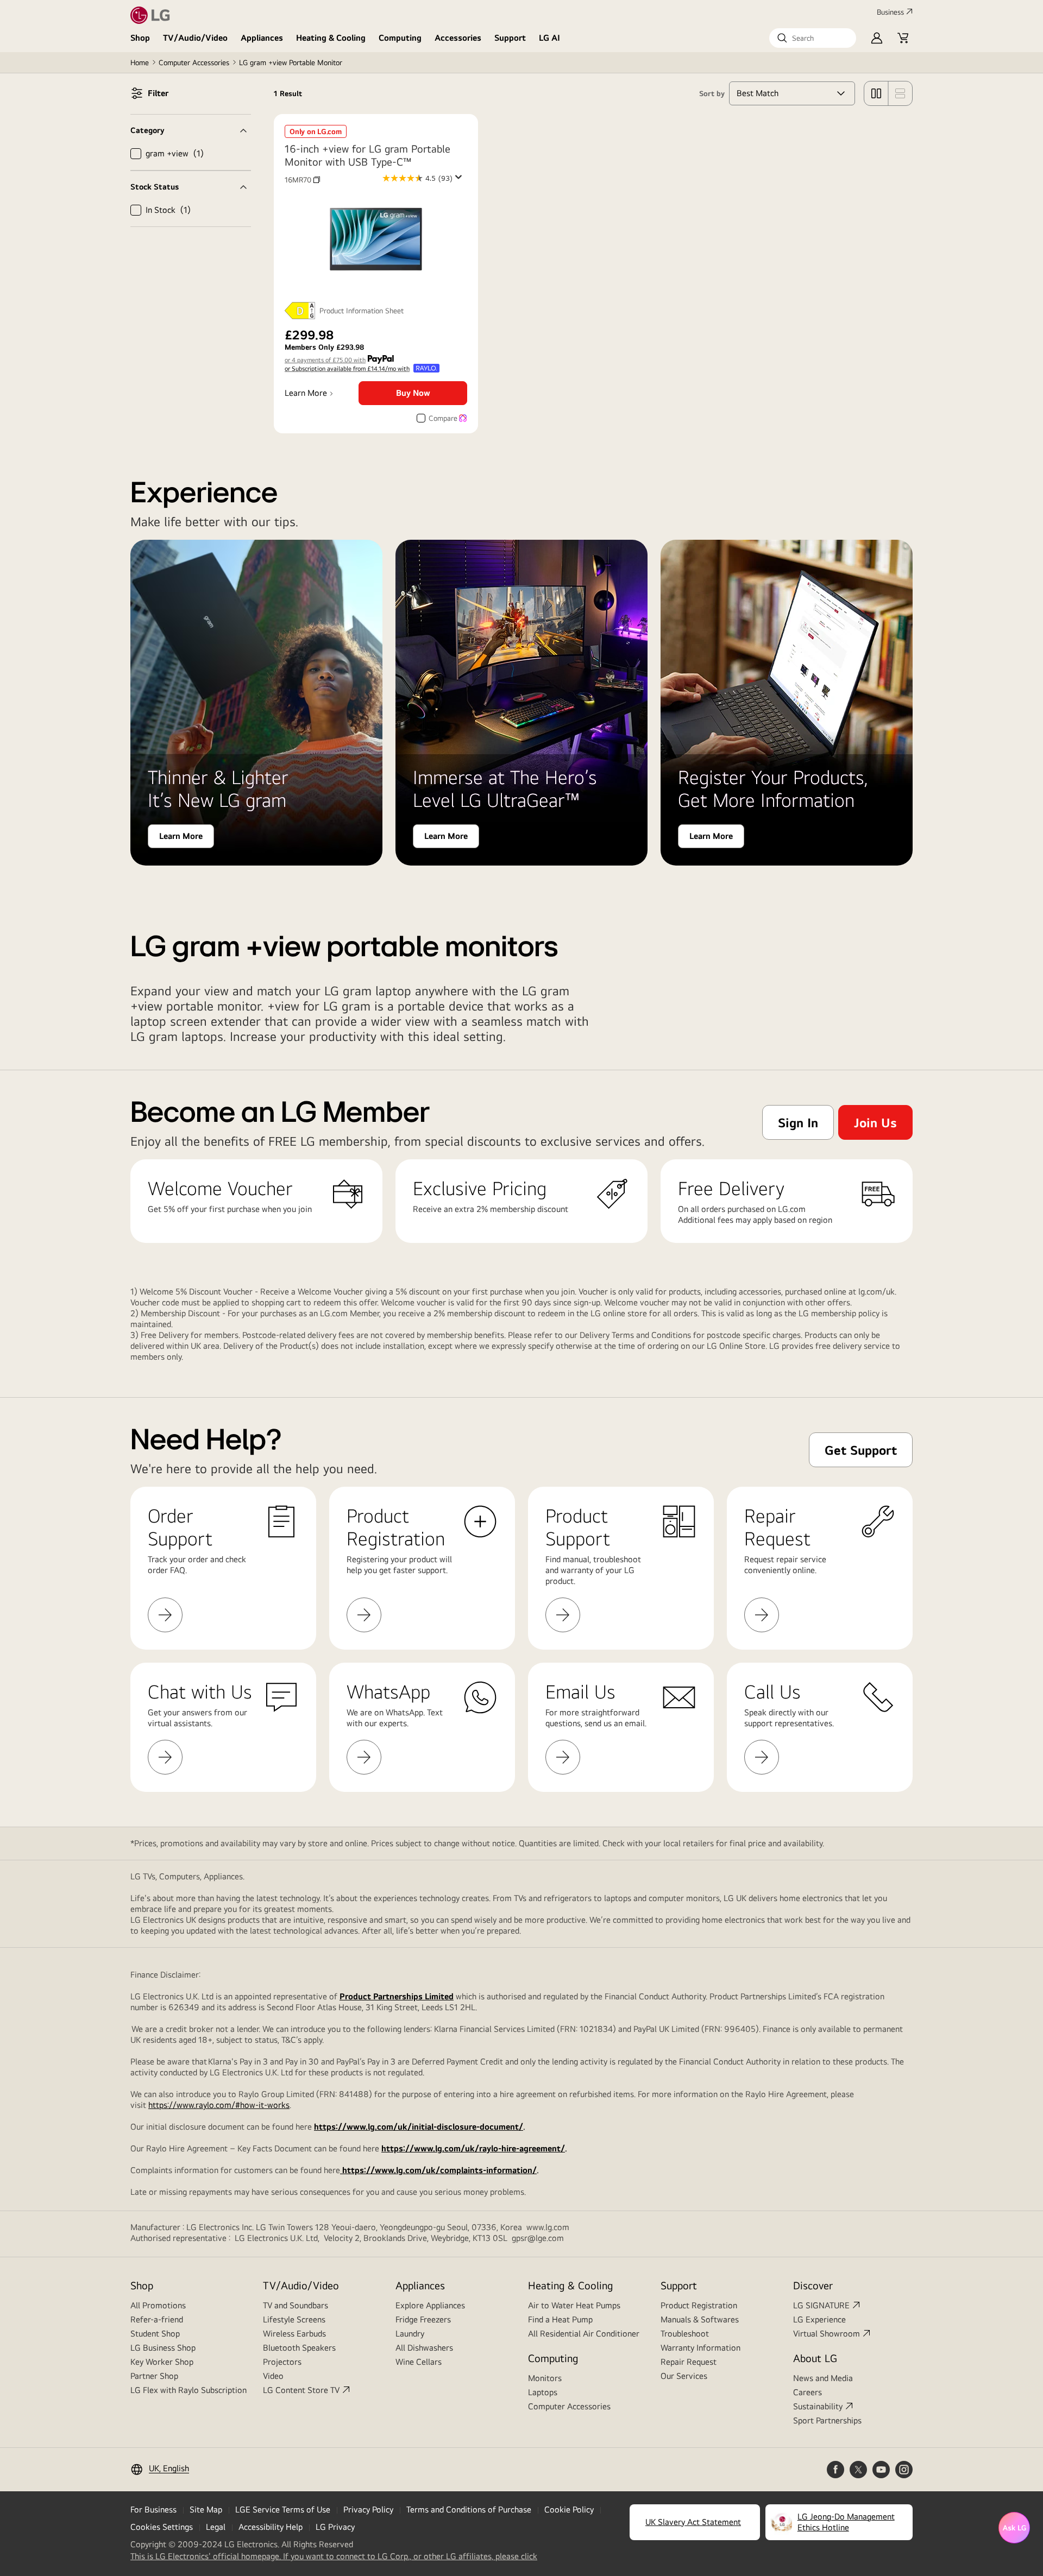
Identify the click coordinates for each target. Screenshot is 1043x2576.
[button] (813, 38)
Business (890, 12)
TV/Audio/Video (195, 38)
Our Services (684, 2376)
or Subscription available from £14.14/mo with (347, 369)
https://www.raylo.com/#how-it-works (219, 2105)
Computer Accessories (194, 62)
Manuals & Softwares (700, 2319)
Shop (140, 38)
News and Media (823, 2378)
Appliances (262, 38)
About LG (815, 2358)
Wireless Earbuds (294, 2334)
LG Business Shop (163, 2348)
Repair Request (689, 2362)
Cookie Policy (569, 2509)
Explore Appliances (430, 2305)
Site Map (206, 2509)
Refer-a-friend (157, 2319)
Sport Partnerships (827, 2420)
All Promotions (158, 2305)
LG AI (549, 38)
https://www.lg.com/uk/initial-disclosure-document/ (419, 2127)
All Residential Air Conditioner (584, 2334)
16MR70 (302, 180)
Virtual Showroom (827, 2334)
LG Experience (819, 2319)
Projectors (282, 2362)
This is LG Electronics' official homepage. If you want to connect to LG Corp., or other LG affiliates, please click (334, 2556)
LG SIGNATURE (821, 2305)
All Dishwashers (424, 2348)
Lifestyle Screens (294, 2319)
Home (140, 62)
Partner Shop (154, 2376)
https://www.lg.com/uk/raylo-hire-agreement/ (473, 2148)
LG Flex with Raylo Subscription (189, 2390)
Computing (400, 38)
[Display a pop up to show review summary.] (461, 180)
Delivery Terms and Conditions (635, 1335)
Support (510, 38)
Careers (808, 2392)
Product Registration (699, 2305)
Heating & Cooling (331, 38)
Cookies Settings (162, 2527)
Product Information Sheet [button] (362, 311)
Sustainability (818, 2406)
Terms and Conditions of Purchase (469, 2509)
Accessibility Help (271, 2527)
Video (273, 2376)
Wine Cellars (419, 2362)
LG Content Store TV (301, 2390)
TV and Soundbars (296, 2305)
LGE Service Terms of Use (283, 2509)
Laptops (543, 2392)
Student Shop (155, 2334)
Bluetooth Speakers (299, 2348)
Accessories (458, 38)
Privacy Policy (368, 2509)
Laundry (410, 2334)
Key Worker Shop (162, 2362)
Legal (216, 2527)
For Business (153, 2509)
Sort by (712, 93)
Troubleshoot (685, 2334)
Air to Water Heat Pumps (574, 2305)
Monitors (545, 2378)
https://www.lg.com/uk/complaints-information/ (438, 2170)
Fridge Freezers (423, 2319)
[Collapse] (191, 130)
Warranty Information (700, 2348)
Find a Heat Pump (560, 2319)
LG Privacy (335, 2527)
